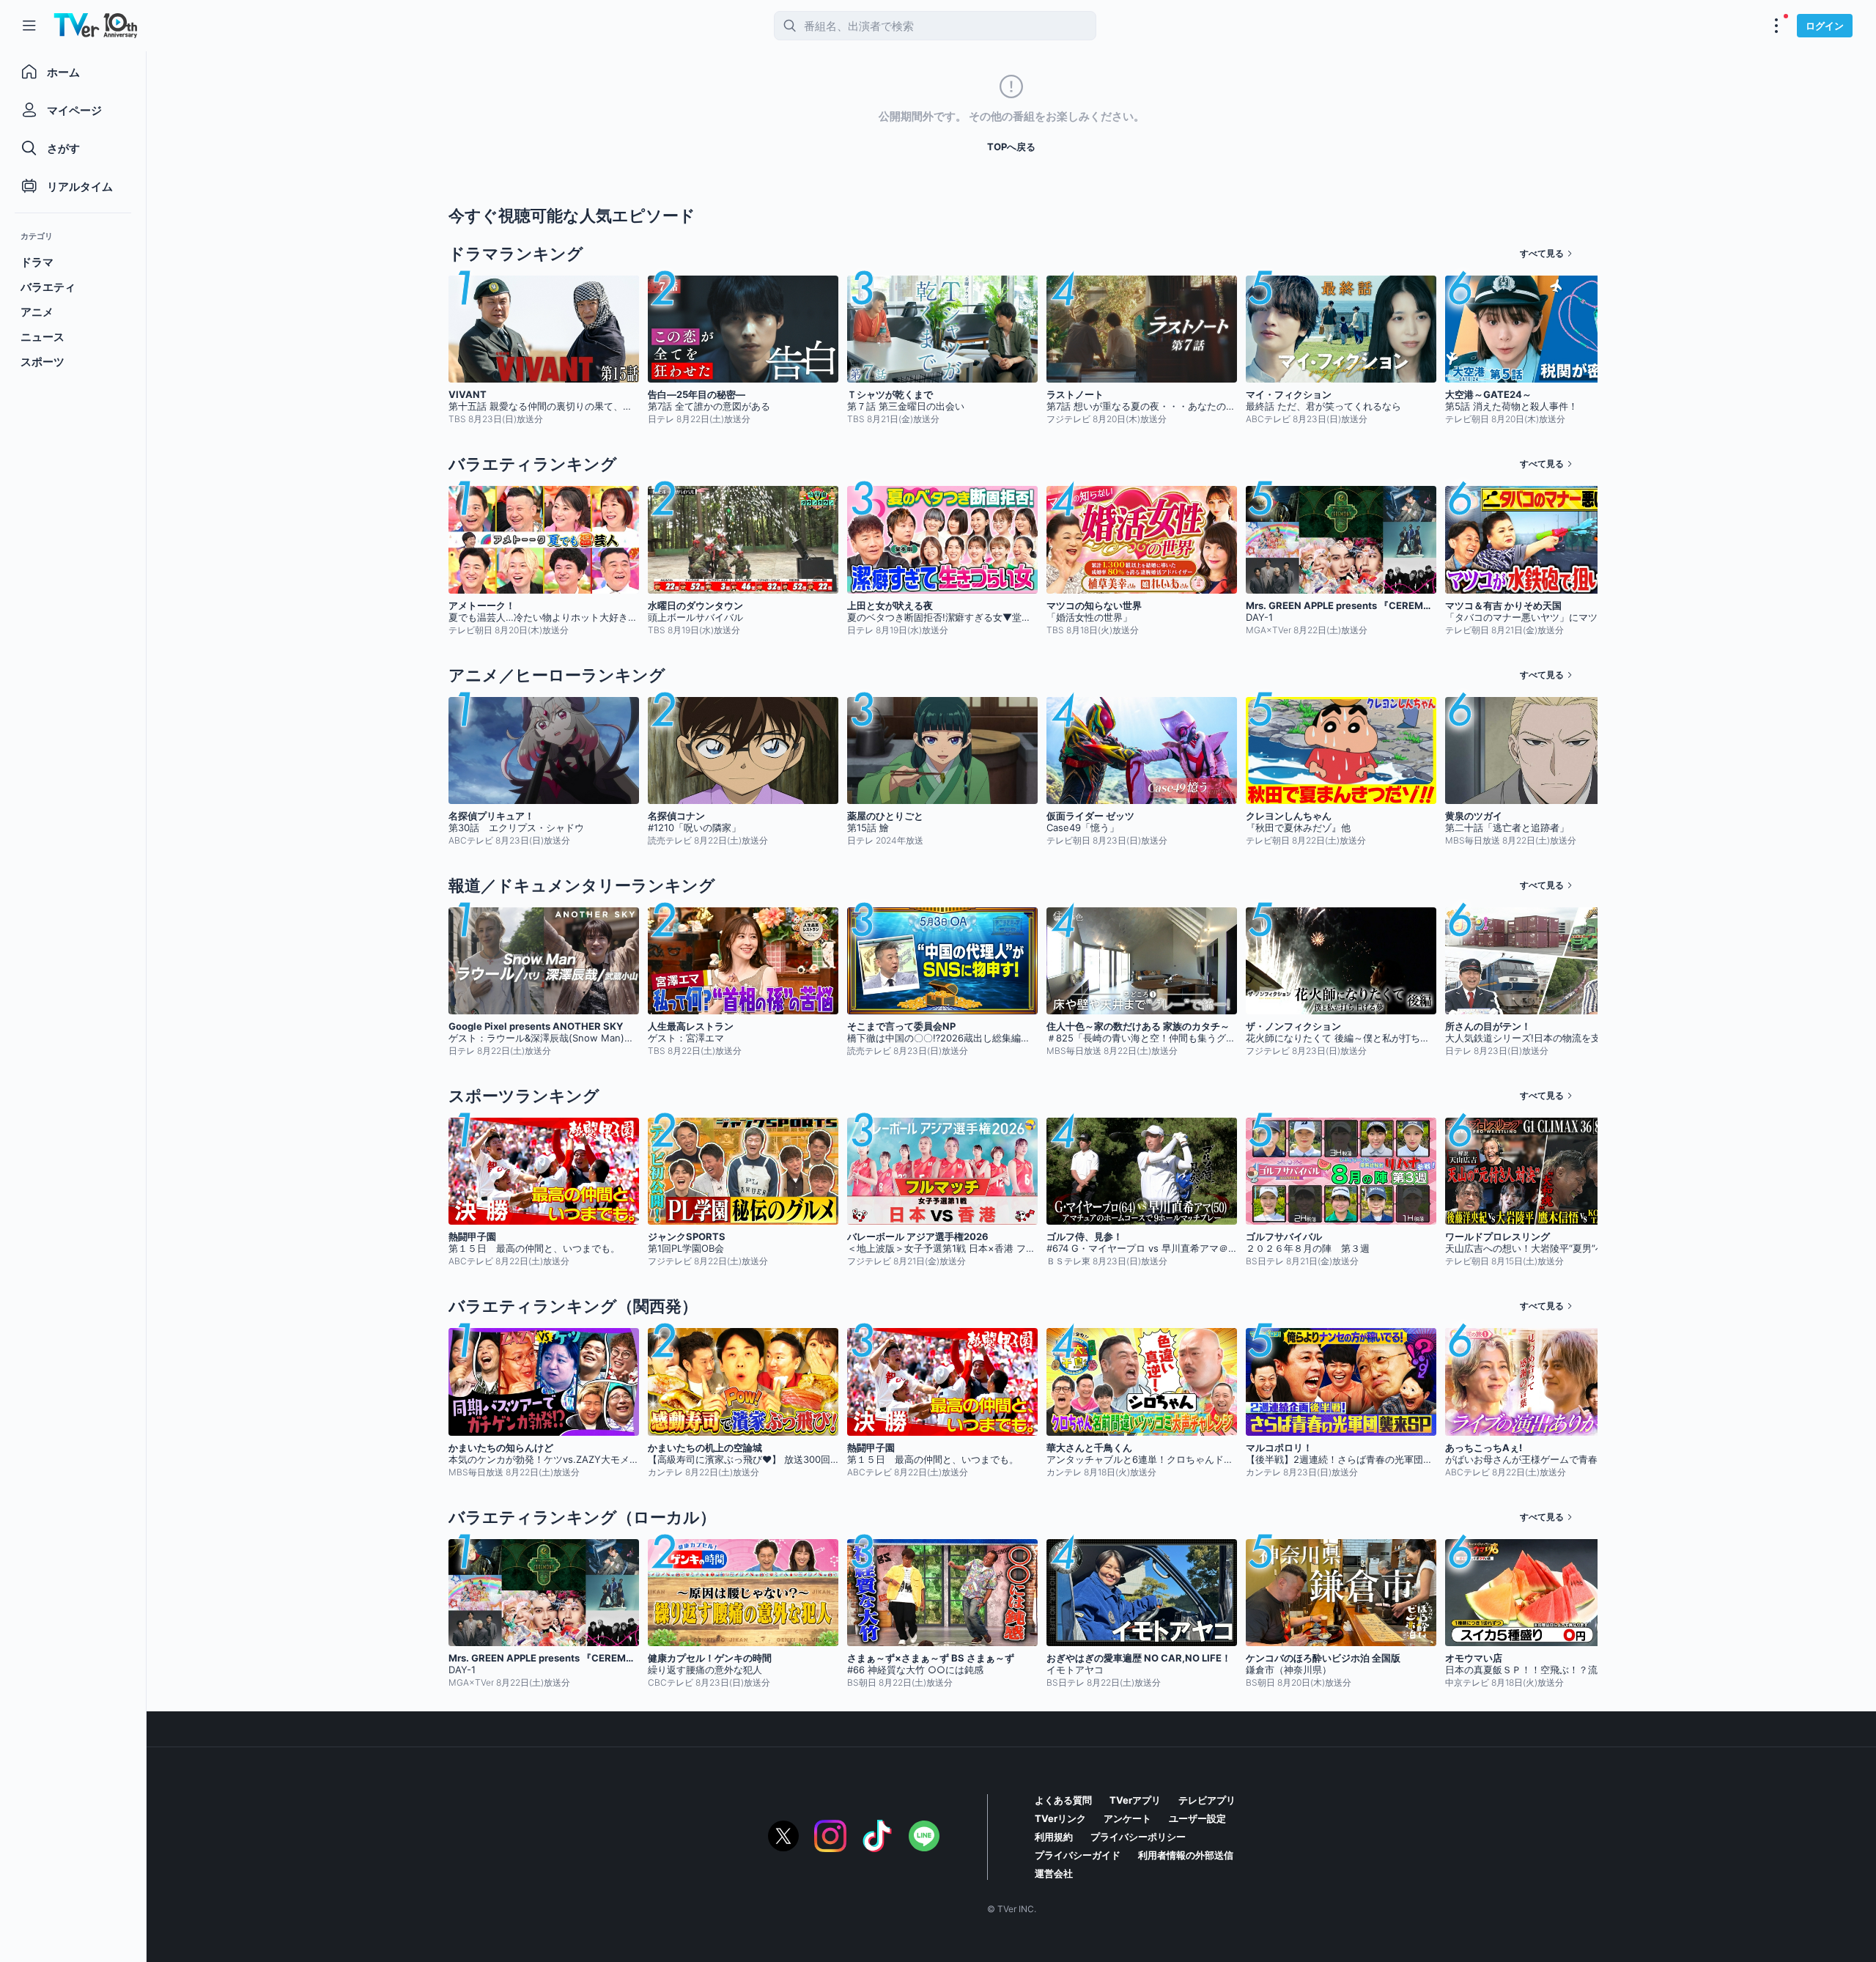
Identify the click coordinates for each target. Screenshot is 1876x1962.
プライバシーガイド (1078, 1855)
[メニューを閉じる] (29, 26)
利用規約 (1054, 1837)
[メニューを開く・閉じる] (1776, 26)
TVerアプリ (1135, 1800)
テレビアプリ (1207, 1800)
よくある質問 (1063, 1800)
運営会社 (1054, 1873)
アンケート (1127, 1818)
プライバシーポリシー (1138, 1837)
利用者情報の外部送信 (1186, 1855)
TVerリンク (1060, 1818)
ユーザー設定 (1197, 1818)
